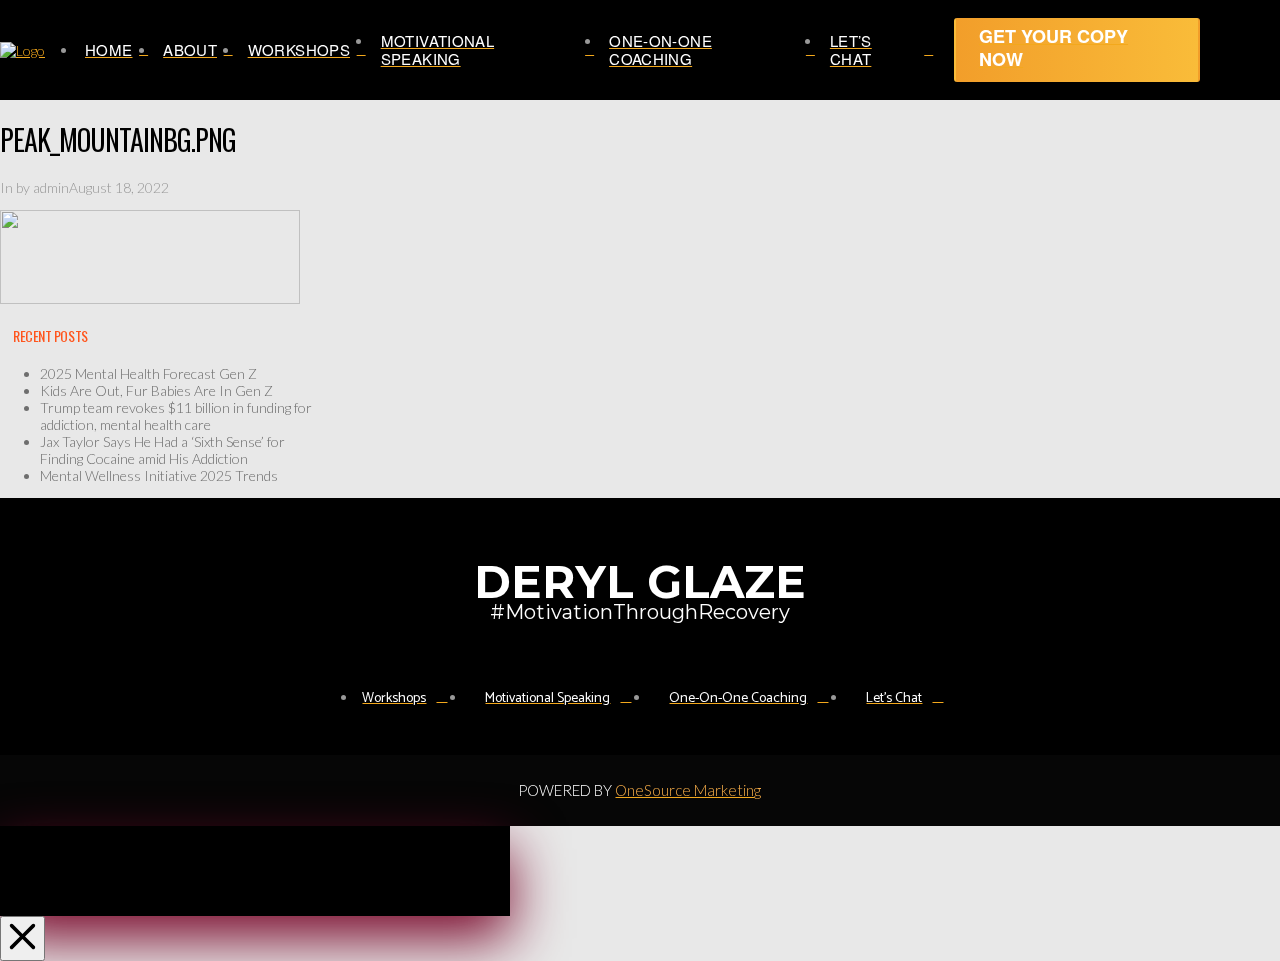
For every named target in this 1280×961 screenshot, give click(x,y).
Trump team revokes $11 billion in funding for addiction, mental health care (176, 416)
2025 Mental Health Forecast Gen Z (148, 373)
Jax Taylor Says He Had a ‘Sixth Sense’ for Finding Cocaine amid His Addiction (162, 450)
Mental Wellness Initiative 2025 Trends (159, 475)
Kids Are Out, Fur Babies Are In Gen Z (156, 390)
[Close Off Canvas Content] (22, 938)
